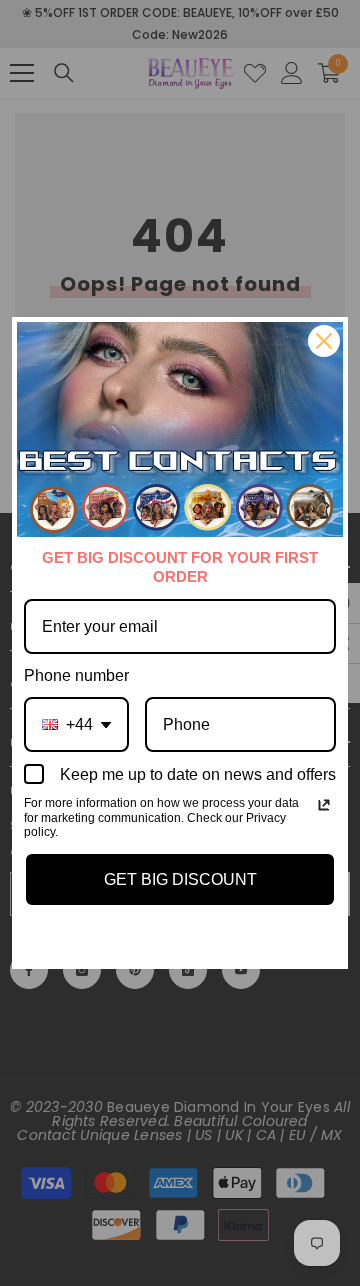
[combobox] (76, 724)
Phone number (76, 675)
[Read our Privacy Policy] (324, 805)
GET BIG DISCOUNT (180, 879)
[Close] (324, 341)
